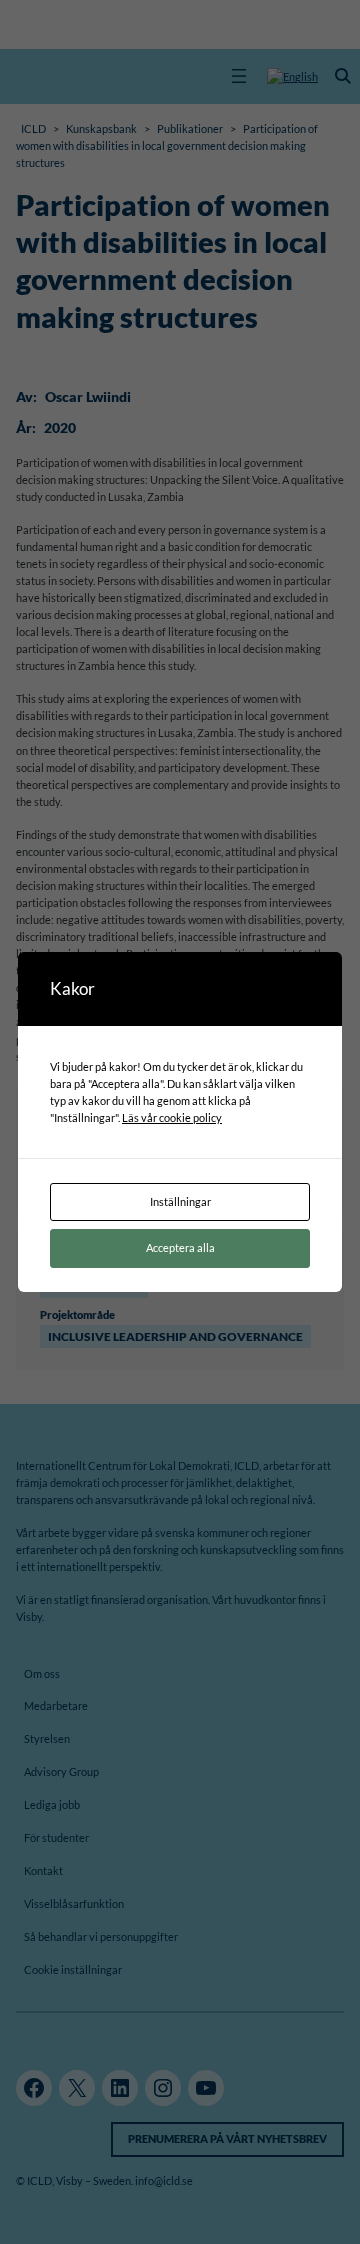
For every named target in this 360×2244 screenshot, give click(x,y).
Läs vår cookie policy (172, 1117)
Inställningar (180, 1201)
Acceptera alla (180, 1247)
